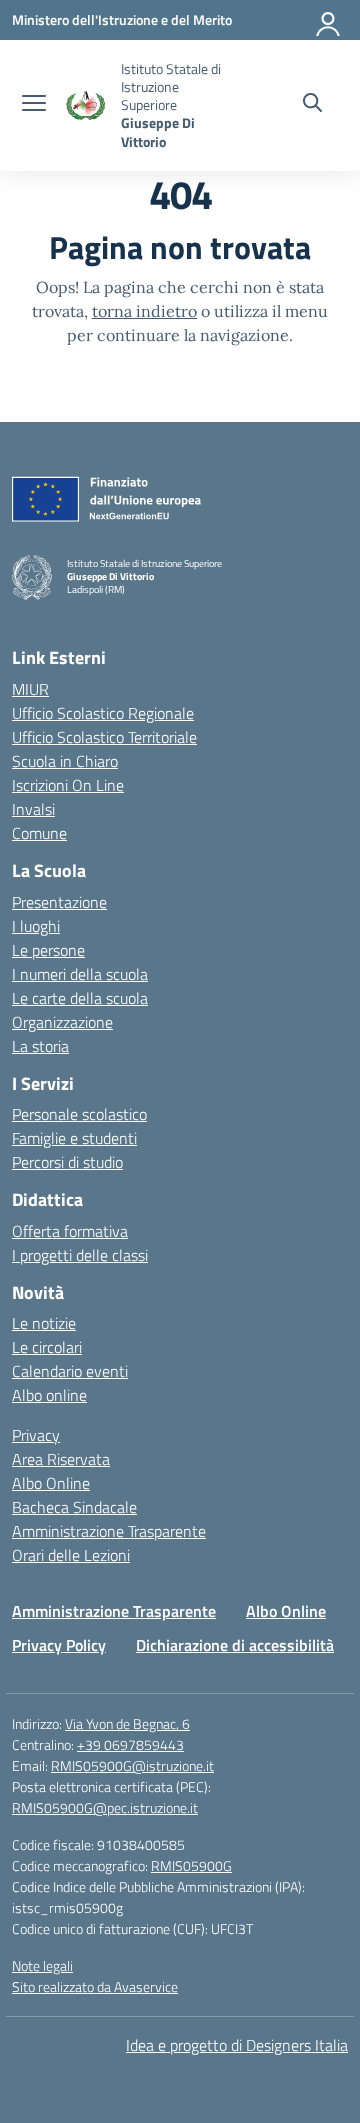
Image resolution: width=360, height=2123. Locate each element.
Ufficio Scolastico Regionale (103, 713)
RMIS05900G (191, 1865)
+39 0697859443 (130, 1744)
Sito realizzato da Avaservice (95, 1986)
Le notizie (44, 1323)
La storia (40, 1046)
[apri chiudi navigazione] (34, 105)
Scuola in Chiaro (65, 761)
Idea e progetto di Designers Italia (237, 2045)
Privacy (36, 1435)
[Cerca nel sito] (312, 105)
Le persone (48, 950)
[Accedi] (329, 20)
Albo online (49, 1395)
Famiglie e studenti (74, 1138)
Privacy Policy (59, 1645)
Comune (39, 833)
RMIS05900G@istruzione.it (132, 1765)
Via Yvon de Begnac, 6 (127, 1723)
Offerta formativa (70, 1231)
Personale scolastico (79, 1114)
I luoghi (36, 926)
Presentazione (59, 902)
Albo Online (51, 1483)
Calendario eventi (70, 1371)
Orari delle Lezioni (71, 1555)
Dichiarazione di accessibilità (235, 1645)
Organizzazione (62, 1022)
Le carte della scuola (80, 998)
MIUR (30, 689)
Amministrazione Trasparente (109, 1531)
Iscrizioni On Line (68, 785)
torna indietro (144, 311)
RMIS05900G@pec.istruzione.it (105, 1807)
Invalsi (33, 809)
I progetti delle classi (80, 1255)
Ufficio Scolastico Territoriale (104, 737)
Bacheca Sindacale (74, 1507)
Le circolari (47, 1347)
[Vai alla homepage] (86, 105)
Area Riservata (61, 1459)
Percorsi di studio (67, 1162)
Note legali (42, 1965)
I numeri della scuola (80, 974)
